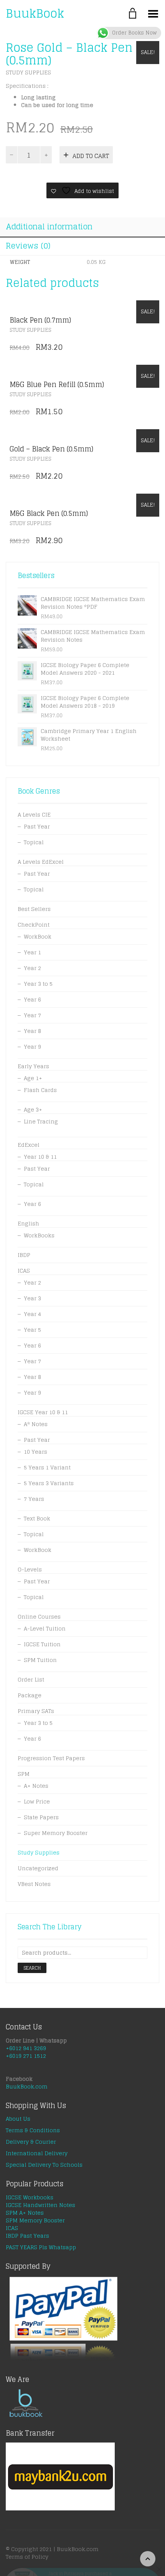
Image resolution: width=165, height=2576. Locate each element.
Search (32, 1968)
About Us (18, 2119)
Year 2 (32, 968)
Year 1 (32, 952)
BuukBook (35, 13)
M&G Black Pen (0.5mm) (49, 513)
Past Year (37, 826)
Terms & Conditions (33, 2130)
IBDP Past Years (27, 2236)
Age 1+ (33, 1078)
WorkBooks (39, 1235)
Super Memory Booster (56, 1833)
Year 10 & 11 (40, 1157)
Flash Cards (40, 1090)
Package (30, 1695)
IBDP (24, 1255)
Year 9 (32, 1047)
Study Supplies (28, 72)
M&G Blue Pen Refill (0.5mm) (57, 384)
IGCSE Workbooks (30, 2197)
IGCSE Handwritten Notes (40, 2205)
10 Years (35, 1452)
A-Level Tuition (45, 1628)
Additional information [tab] (49, 227)
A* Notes (36, 1424)
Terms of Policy (27, 2557)
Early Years (33, 1066)
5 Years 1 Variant (47, 1467)
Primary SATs (36, 1711)
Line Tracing (41, 1121)
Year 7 (32, 1015)
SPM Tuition (40, 1660)
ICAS (24, 1271)
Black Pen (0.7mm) (40, 320)
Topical (34, 842)
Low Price (37, 1801)
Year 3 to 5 (38, 984)
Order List (31, 1679)
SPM (24, 1774)
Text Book (37, 1518)
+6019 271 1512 (26, 2056)
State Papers (41, 1817)
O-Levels (30, 1569)
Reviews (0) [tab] (28, 246)
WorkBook (38, 936)
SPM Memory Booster (35, 2220)
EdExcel (29, 1145)
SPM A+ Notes (25, 2213)
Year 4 (32, 1314)
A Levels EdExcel (41, 862)
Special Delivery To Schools (44, 2165)
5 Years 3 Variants (49, 1483)
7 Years (34, 1499)
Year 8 (32, 1031)
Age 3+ (33, 1109)
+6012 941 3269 (26, 2048)
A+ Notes (36, 1786)
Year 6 (32, 999)
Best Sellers (34, 909)
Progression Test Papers (51, 1758)
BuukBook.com (27, 2086)
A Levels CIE (34, 814)
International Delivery (37, 2153)
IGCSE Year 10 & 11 (43, 1412)
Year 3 (32, 1298)
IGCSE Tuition (42, 1644)
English (28, 1223)
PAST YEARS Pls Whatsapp (41, 2247)
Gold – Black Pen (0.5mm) (51, 449)
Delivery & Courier (31, 2142)
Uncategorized (38, 1868)
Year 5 (32, 1330)
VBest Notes (34, 1884)
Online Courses (39, 1617)
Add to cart (91, 156)
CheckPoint (34, 925)
